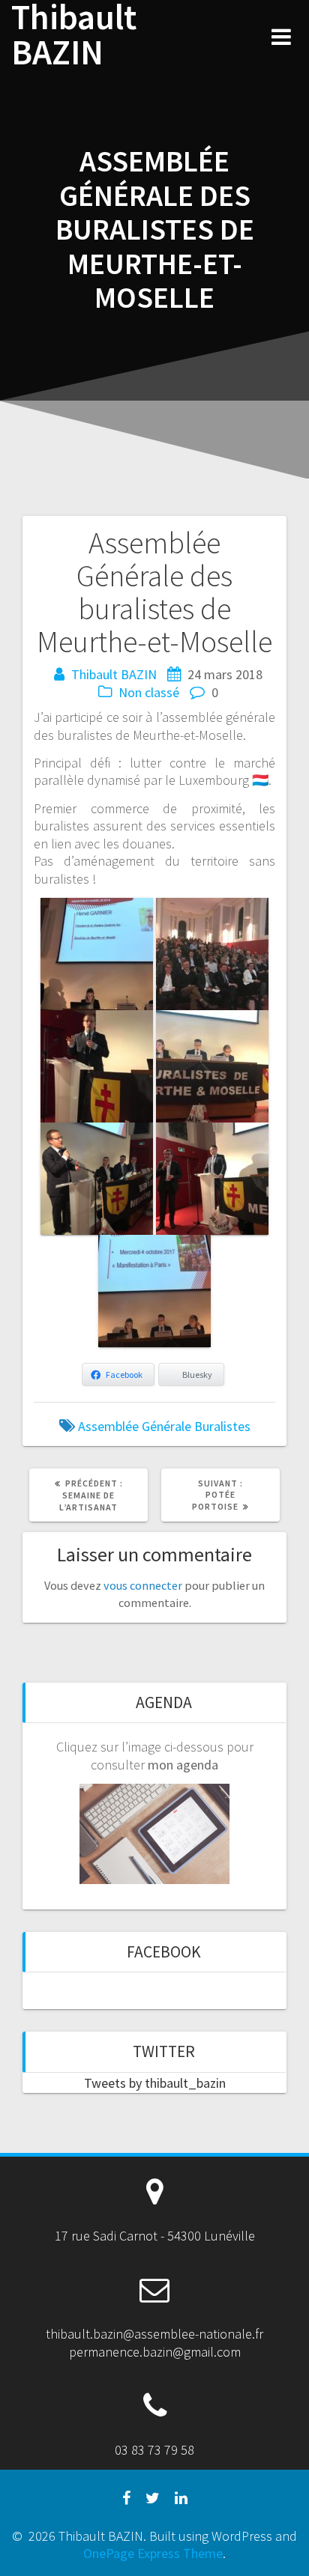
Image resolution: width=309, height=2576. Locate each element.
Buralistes (222, 1426)
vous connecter (143, 1585)
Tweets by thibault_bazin (155, 2083)
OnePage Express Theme (153, 2553)
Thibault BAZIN (74, 35)
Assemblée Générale (135, 1426)
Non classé (149, 692)
